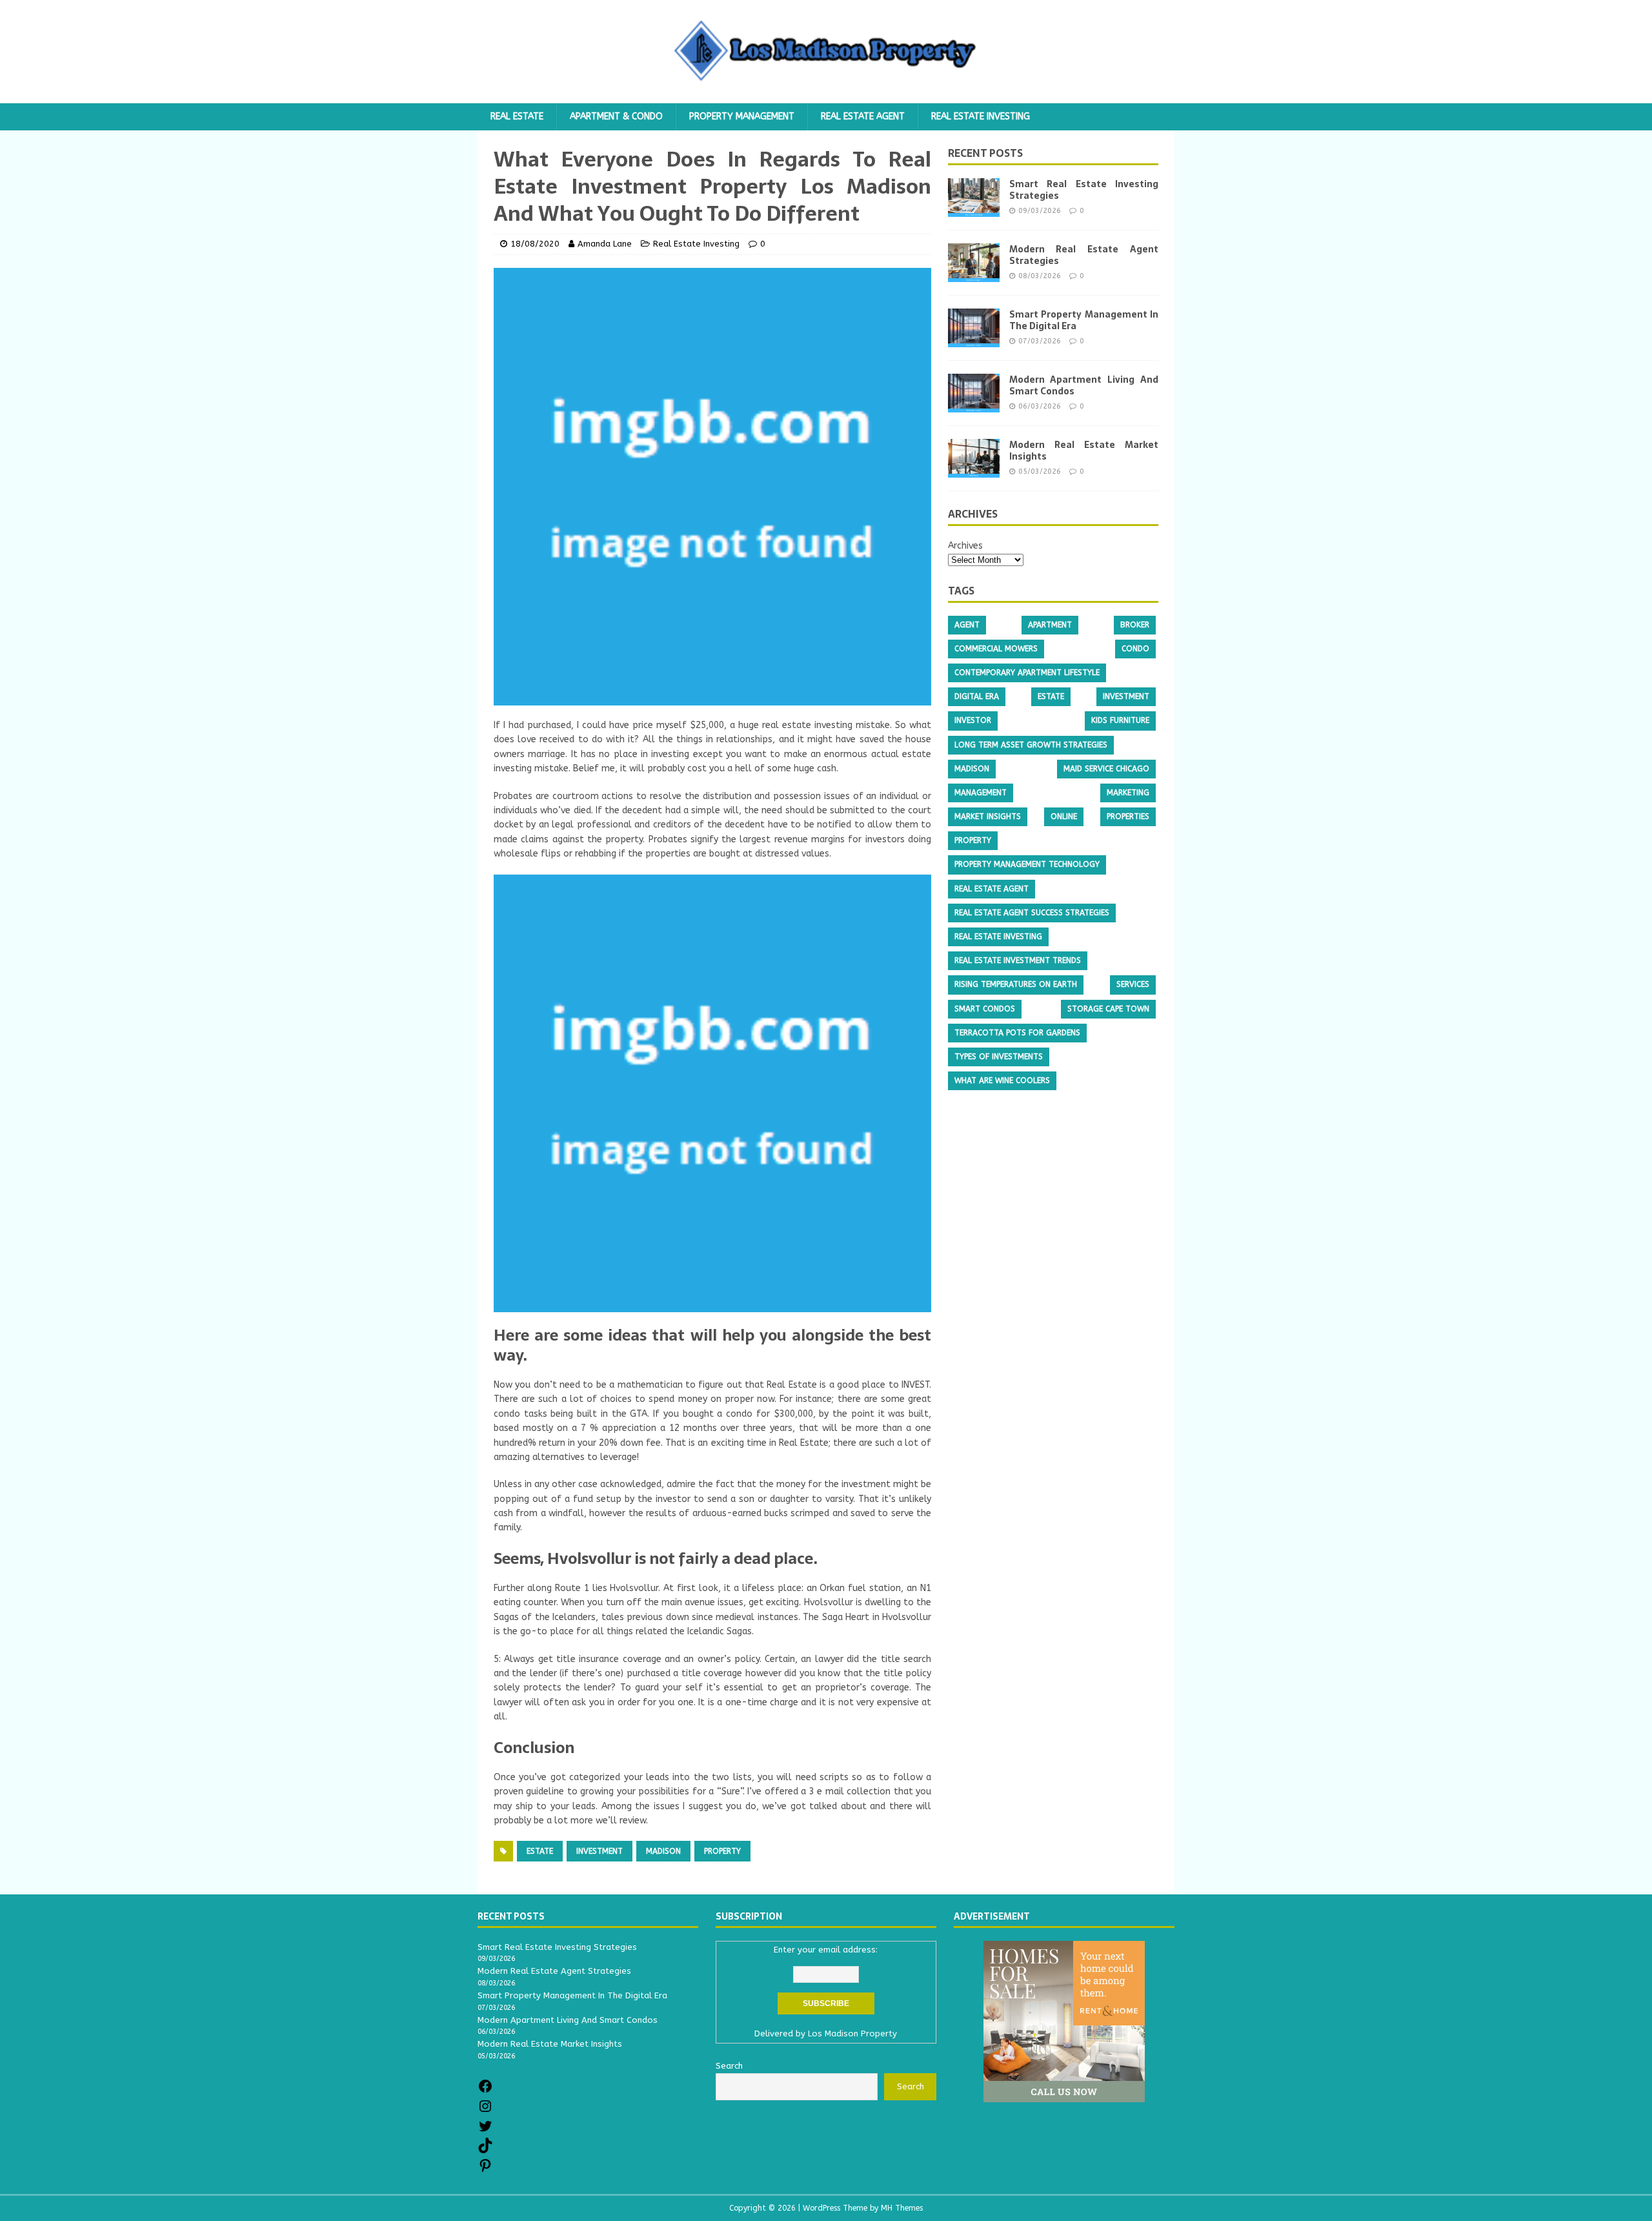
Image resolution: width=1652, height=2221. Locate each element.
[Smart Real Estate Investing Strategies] (974, 209)
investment (599, 1851)
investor (973, 720)
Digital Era (977, 696)
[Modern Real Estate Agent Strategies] (974, 275)
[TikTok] (485, 2150)
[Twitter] (485, 2131)
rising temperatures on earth (1016, 984)
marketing (1128, 793)
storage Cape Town (1108, 1009)
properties (1128, 816)
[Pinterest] (485, 2170)
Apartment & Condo (616, 117)
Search (911, 2086)
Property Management (742, 117)
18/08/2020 (535, 244)
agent (967, 625)
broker (1135, 625)
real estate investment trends (1018, 960)
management (981, 793)
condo (1135, 649)
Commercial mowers (996, 649)
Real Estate (517, 117)
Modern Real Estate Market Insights (1084, 451)
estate (540, 1851)
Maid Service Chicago (1106, 769)
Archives (965, 546)
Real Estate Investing (981, 117)
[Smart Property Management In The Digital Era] (974, 340)
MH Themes (902, 2208)
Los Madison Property (852, 2033)
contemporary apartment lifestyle (1027, 673)
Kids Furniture (1120, 720)
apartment (1050, 625)
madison (663, 1851)
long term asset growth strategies (1031, 745)
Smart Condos (985, 1009)
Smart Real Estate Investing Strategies (1084, 190)
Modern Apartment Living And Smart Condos (1084, 385)
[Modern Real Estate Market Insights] (974, 470)
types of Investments (999, 1057)
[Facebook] (485, 2091)
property (722, 1851)
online (1064, 816)
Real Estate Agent (863, 117)
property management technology (1027, 864)
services (1133, 984)
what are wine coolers (1002, 1080)
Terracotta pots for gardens (1017, 1033)
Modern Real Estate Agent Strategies (1084, 255)
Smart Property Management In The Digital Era (1084, 320)
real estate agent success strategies (1032, 913)
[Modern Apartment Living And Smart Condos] (974, 405)
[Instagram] (485, 2111)
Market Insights (988, 816)
